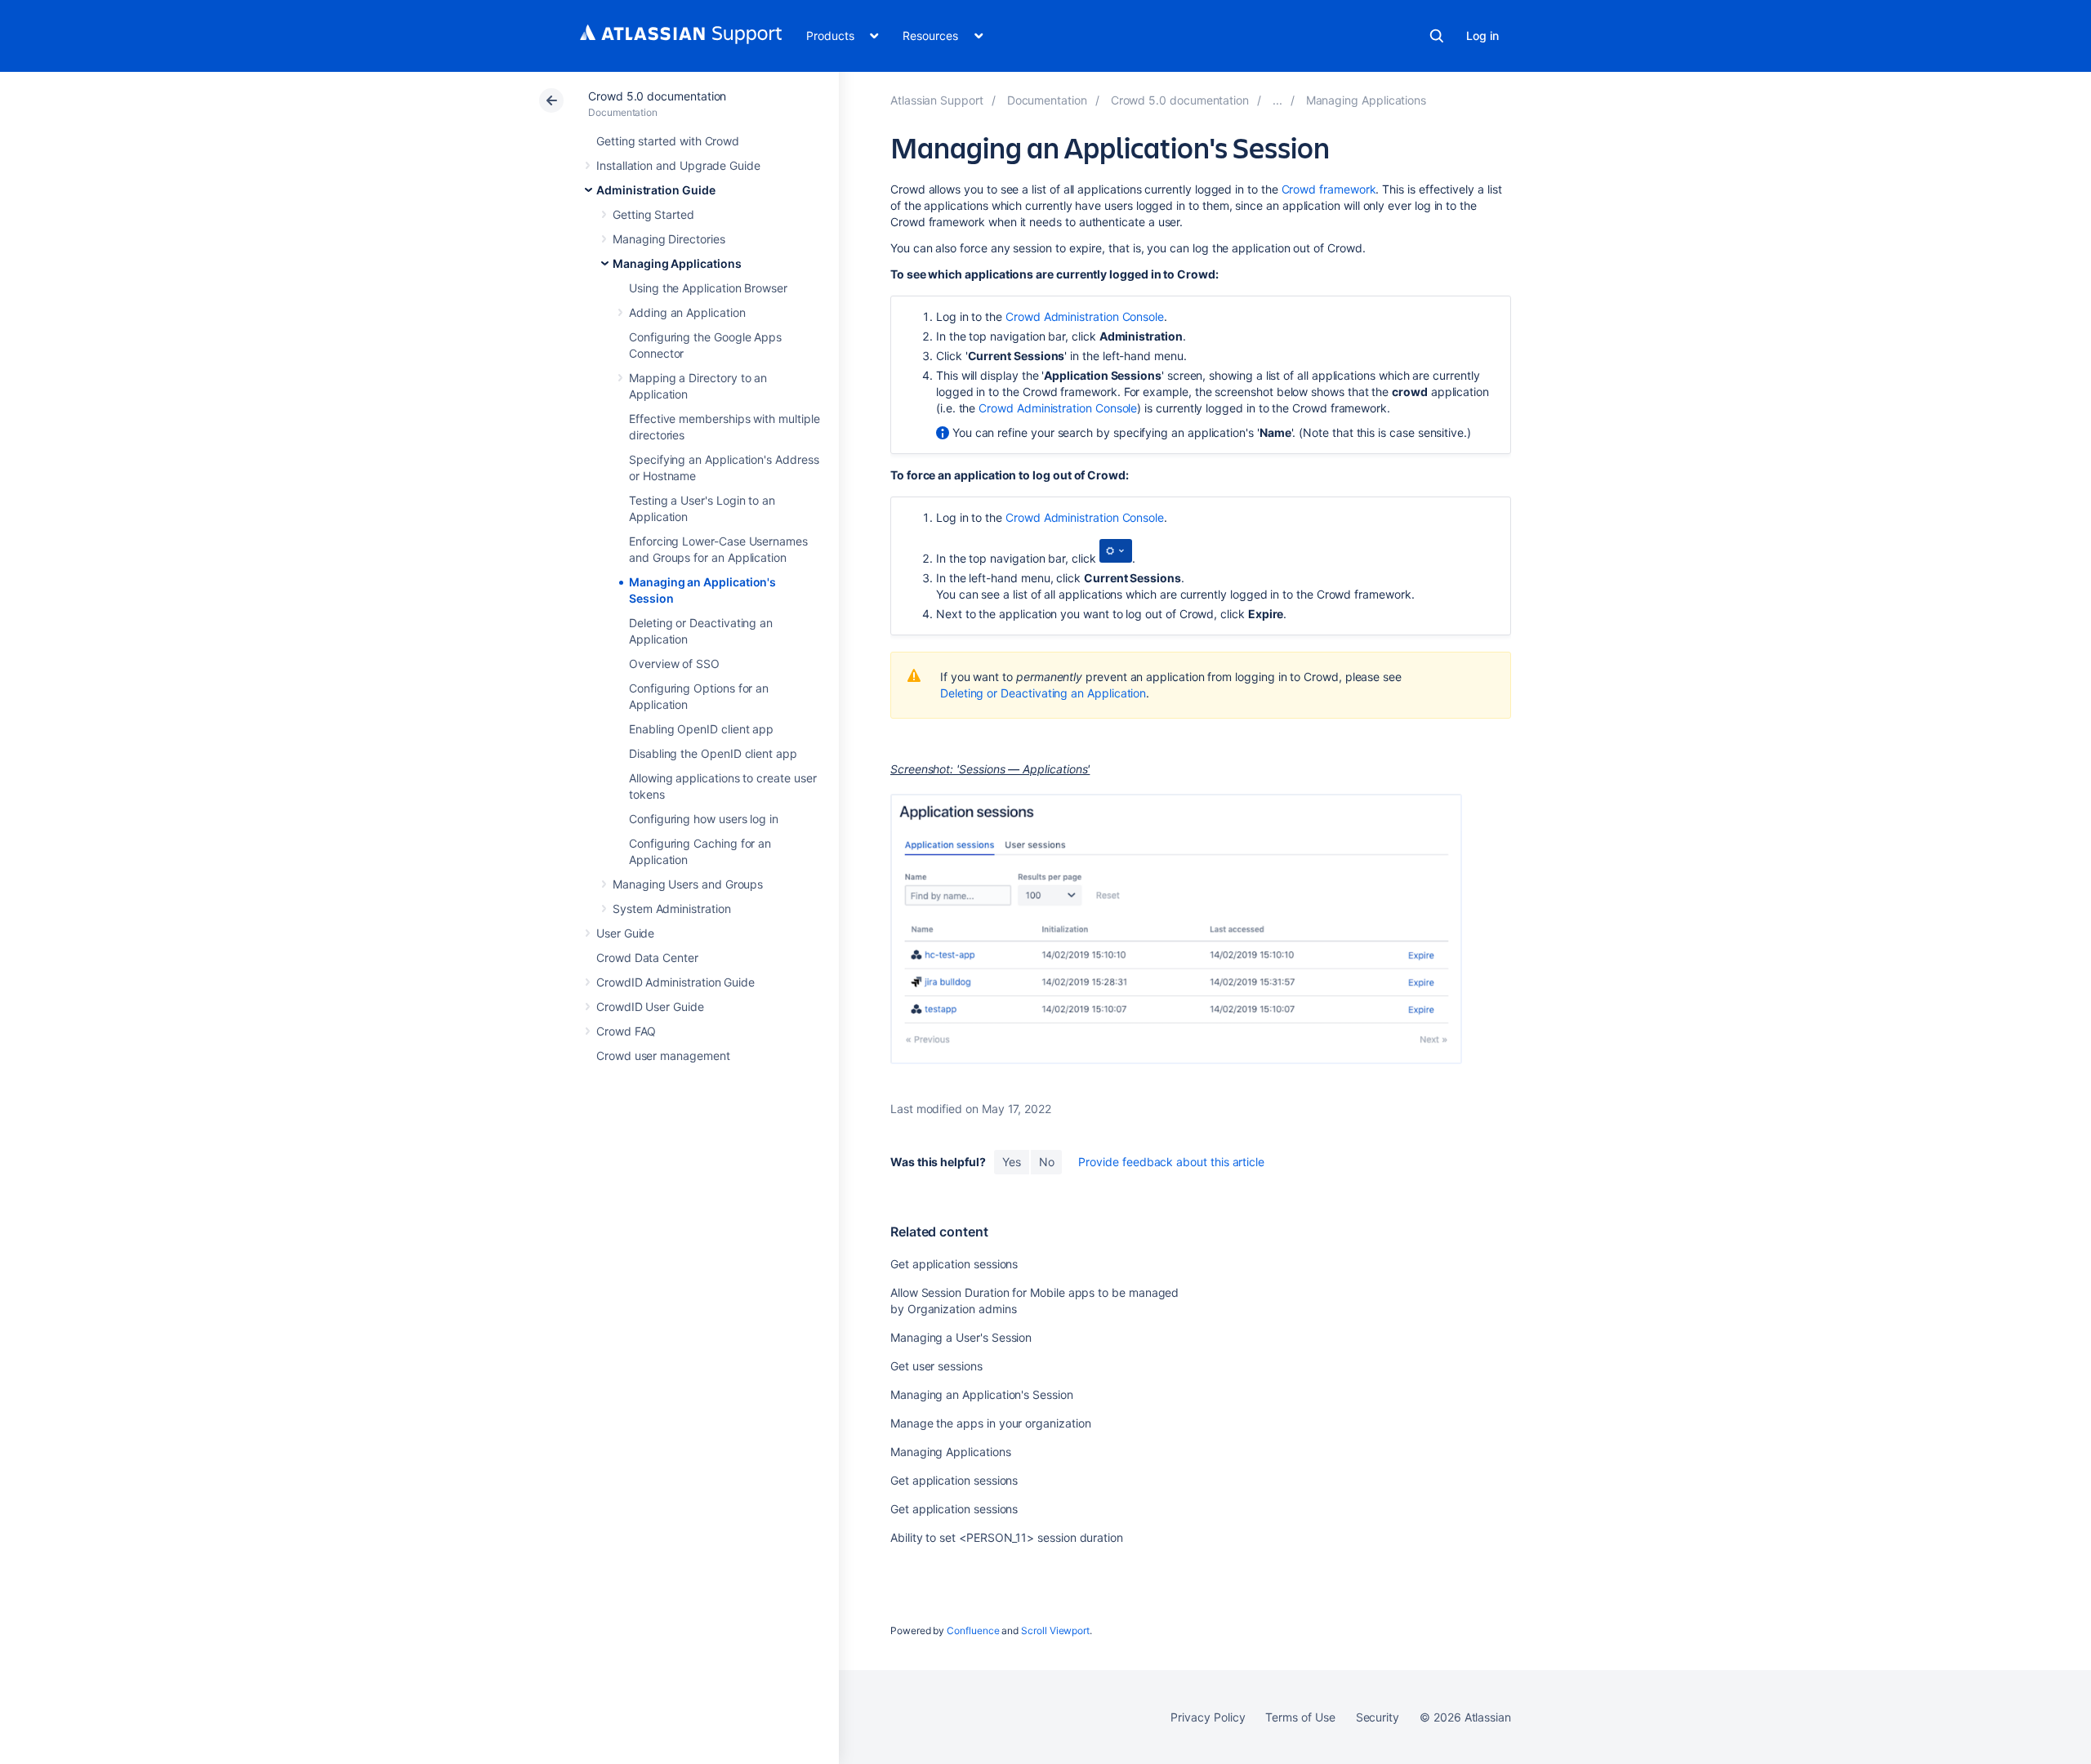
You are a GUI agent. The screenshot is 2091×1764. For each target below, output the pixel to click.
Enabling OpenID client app (701, 729)
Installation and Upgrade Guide (678, 165)
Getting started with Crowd (668, 141)
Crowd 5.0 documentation (657, 96)
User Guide (625, 933)
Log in (1482, 36)
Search (1437, 36)
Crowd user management (663, 1056)
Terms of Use (1300, 1717)
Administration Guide (656, 190)
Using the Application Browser (708, 288)
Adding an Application (687, 312)
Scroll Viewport (1055, 1630)
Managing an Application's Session (982, 1394)
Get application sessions (954, 1264)
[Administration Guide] (1277, 100)
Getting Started (653, 214)
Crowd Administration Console (1085, 316)
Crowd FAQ (626, 1031)
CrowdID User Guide (650, 1007)
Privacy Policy (1208, 1717)
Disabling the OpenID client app (713, 753)
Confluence (973, 1630)
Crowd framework (1329, 189)
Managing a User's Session (961, 1337)
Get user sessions (936, 1366)
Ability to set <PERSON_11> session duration (1007, 1537)
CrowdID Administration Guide (675, 982)
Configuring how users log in (704, 819)
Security (1378, 1717)
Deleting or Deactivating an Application (1043, 693)
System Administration (672, 909)
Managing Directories (669, 239)
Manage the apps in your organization (990, 1423)
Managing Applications (677, 263)
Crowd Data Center (647, 958)
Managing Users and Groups (688, 884)
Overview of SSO (674, 664)
